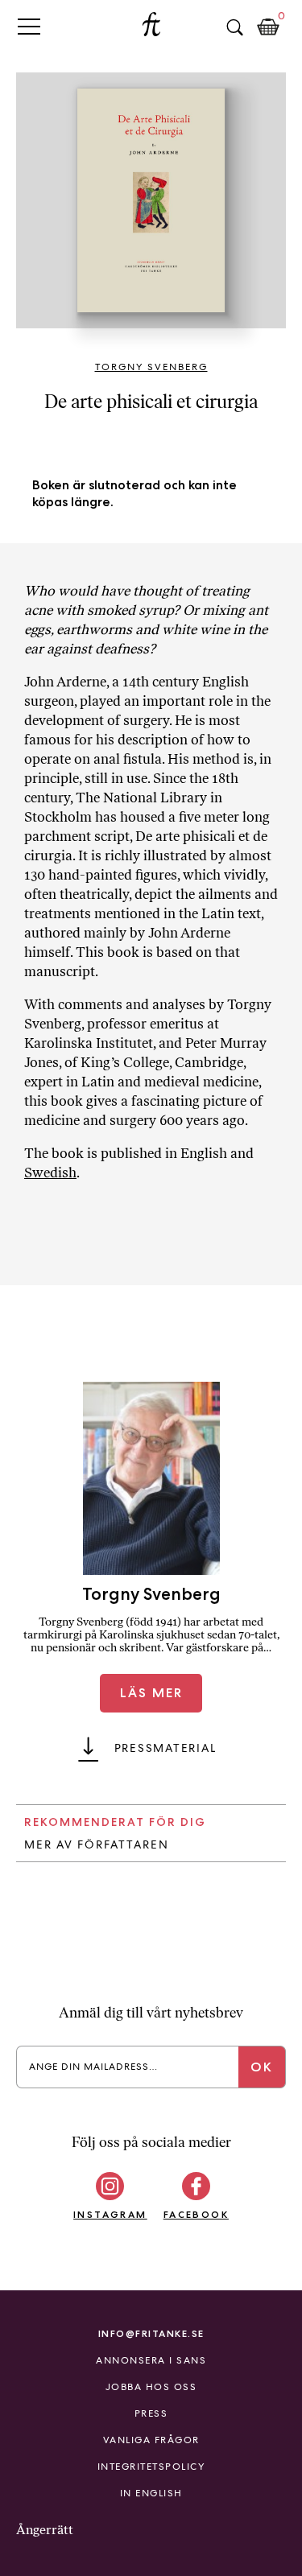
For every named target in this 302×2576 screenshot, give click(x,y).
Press (151, 2413)
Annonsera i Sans (151, 2360)
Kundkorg (268, 27)
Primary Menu (29, 26)
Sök (234, 27)
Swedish (50, 1173)
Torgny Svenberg (151, 367)
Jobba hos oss (151, 2387)
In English (151, 2493)
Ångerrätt (45, 2530)
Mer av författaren (97, 1844)
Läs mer (151, 1693)
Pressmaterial (165, 1748)
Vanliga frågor (151, 2440)
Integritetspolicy (151, 2467)
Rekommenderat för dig (115, 1822)
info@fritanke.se (151, 2333)
